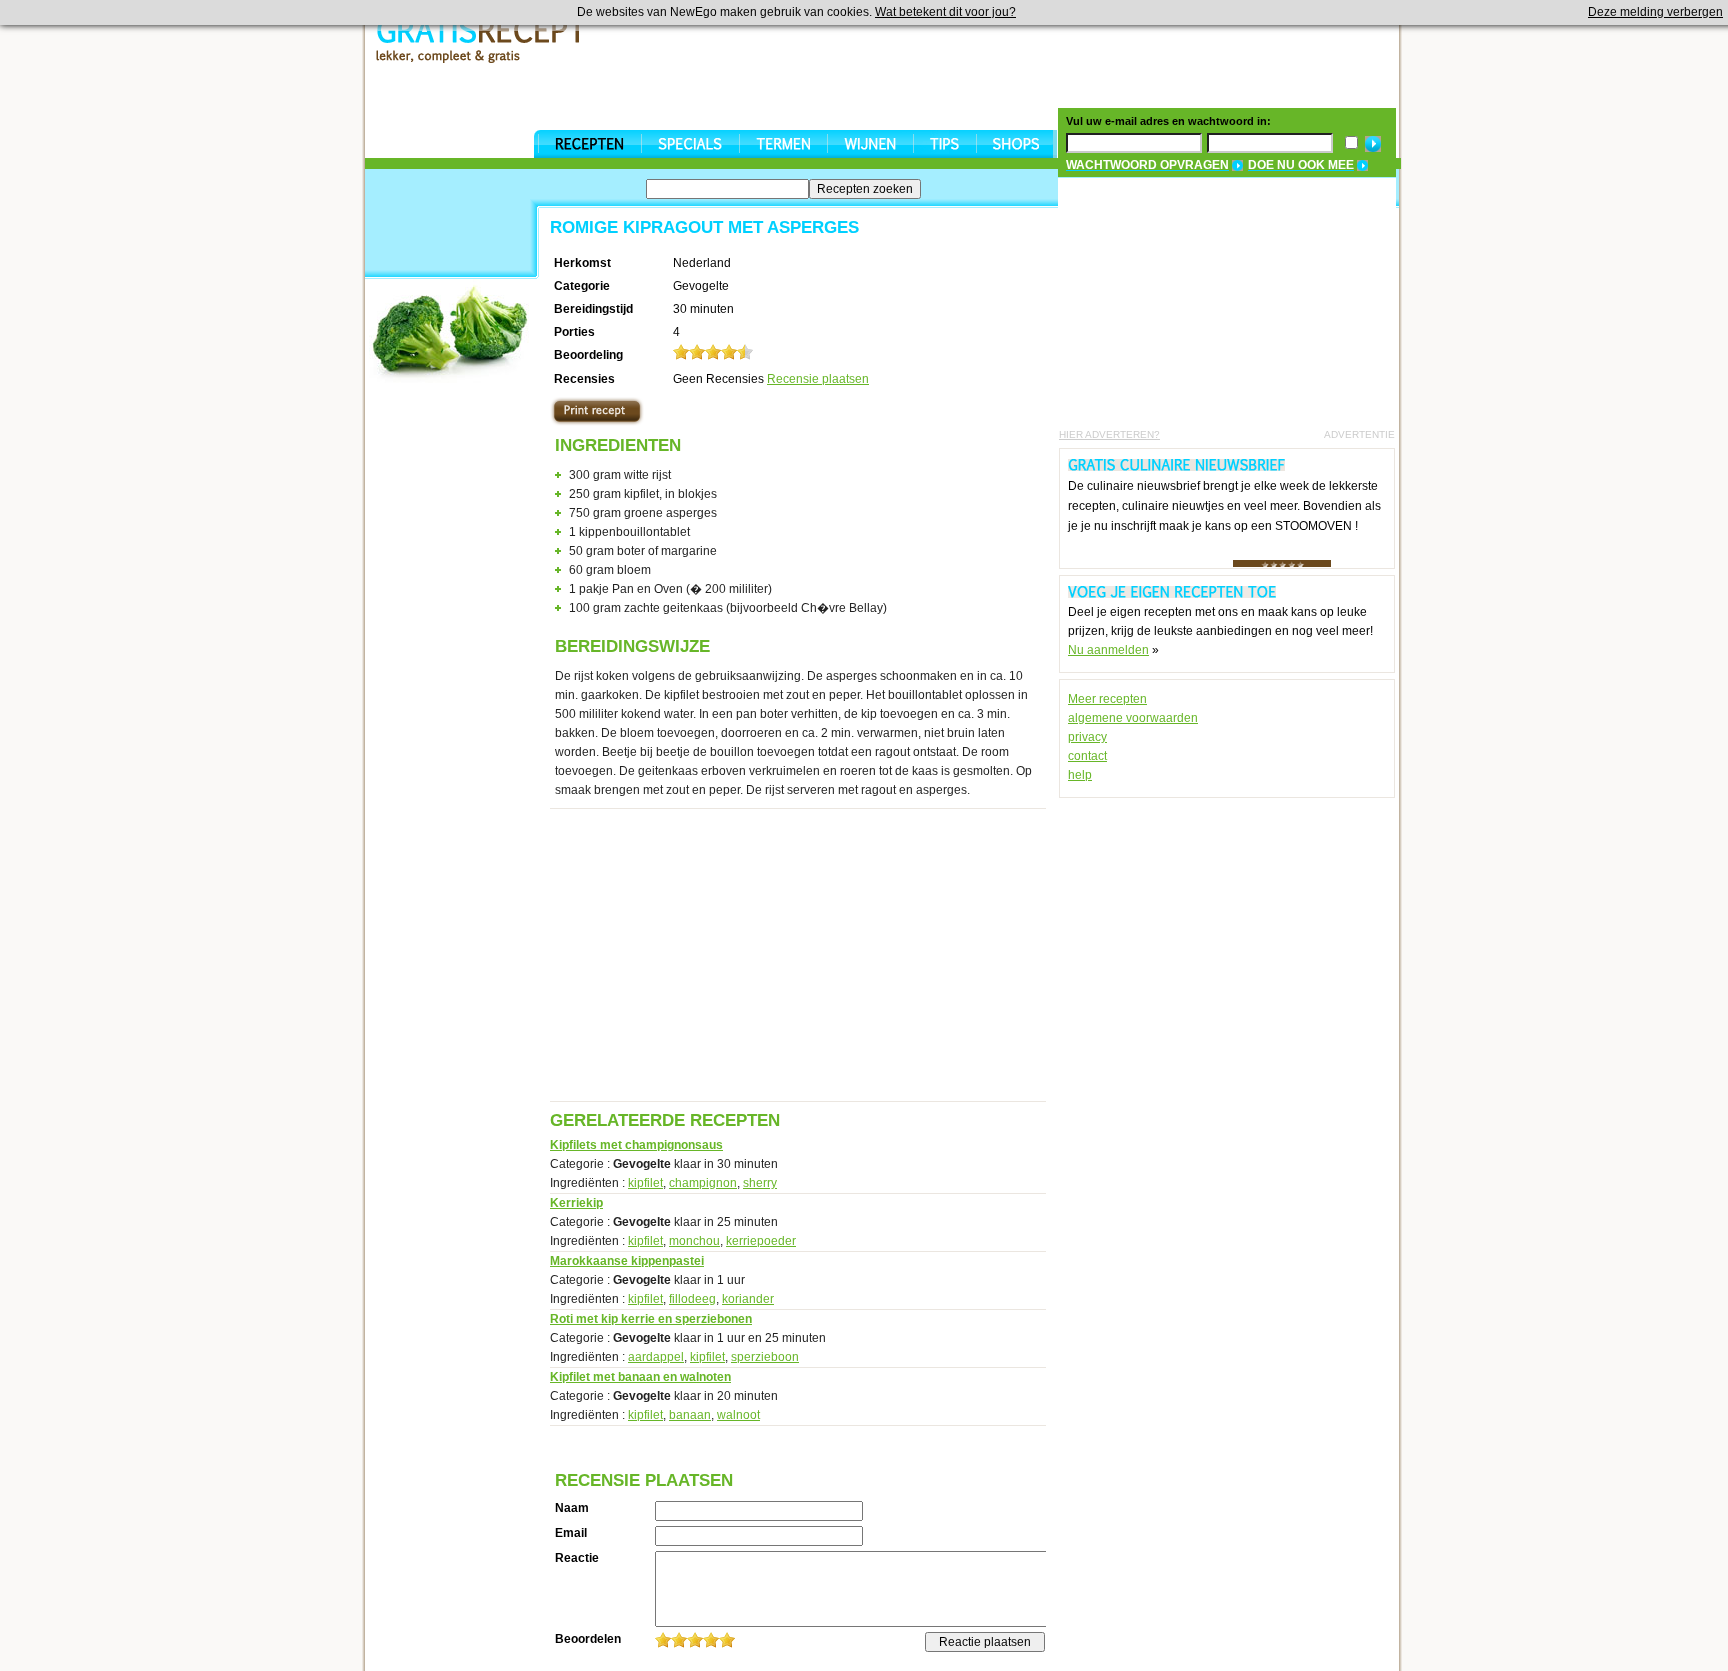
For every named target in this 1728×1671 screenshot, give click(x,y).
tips (944, 144)
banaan (690, 1415)
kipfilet (645, 1183)
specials (690, 144)
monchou (694, 1241)
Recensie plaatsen (818, 379)
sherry (760, 1183)
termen (783, 144)
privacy (1087, 737)
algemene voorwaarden (1133, 718)
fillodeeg (692, 1299)
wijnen (870, 144)
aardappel (656, 1357)
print (597, 411)
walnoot (738, 1415)
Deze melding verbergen (1655, 12)
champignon (703, 1183)
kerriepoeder (761, 1241)
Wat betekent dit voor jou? (945, 12)
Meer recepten (1107, 699)
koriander (748, 1299)
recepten (589, 144)
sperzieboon (765, 1357)
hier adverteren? (1109, 434)
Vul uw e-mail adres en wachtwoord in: (1168, 121)
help (1080, 775)
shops (1016, 144)
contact (1087, 756)
